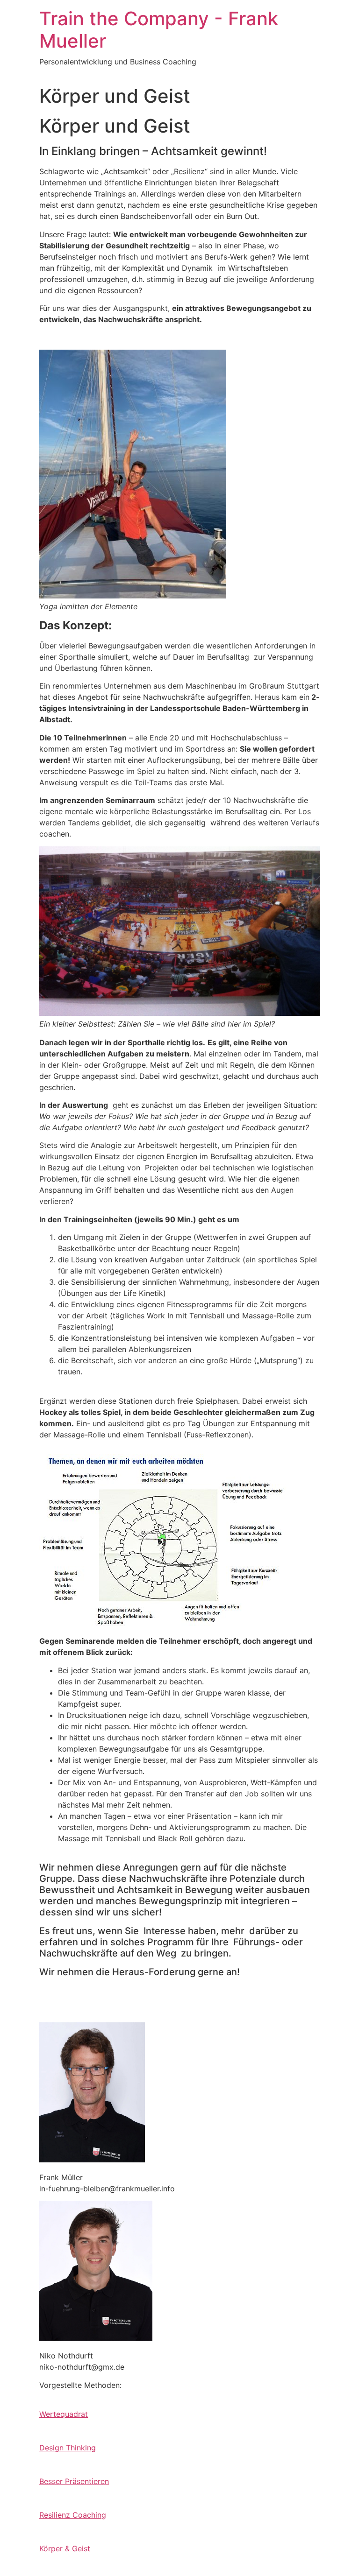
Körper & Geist (65, 2548)
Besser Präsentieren (74, 2481)
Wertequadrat (64, 2414)
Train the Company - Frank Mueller (159, 30)
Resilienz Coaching (73, 2515)
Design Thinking (68, 2448)
